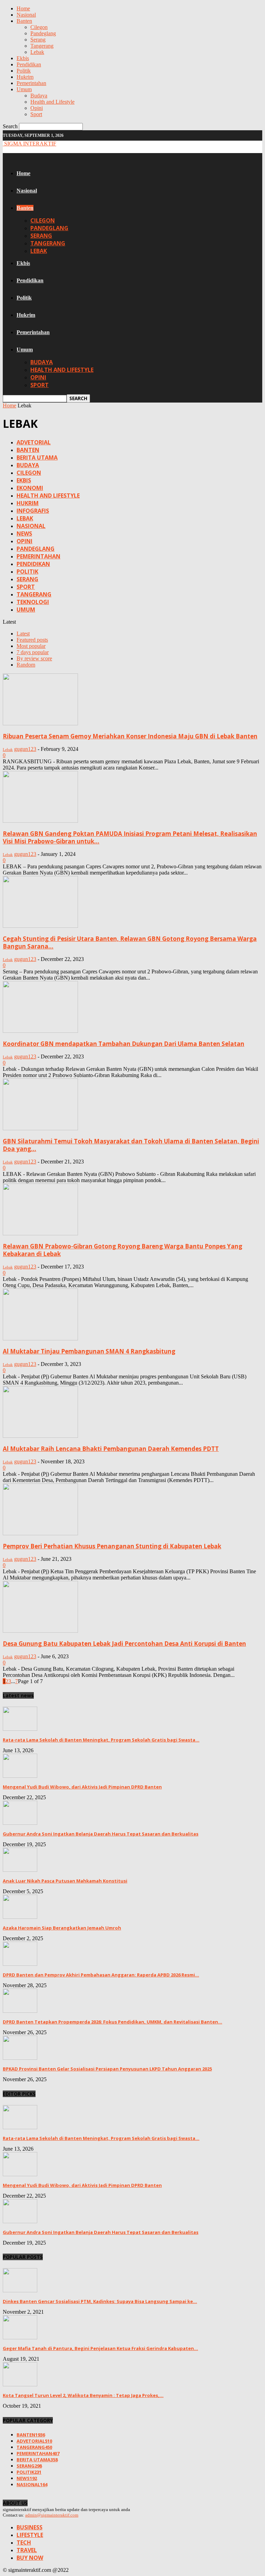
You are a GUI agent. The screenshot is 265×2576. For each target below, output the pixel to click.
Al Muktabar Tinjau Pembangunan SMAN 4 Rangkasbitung (89, 1351)
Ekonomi (30, 488)
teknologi (33, 602)
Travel (27, 2550)
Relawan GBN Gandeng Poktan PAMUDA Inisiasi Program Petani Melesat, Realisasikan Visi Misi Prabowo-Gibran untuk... (130, 837)
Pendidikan (29, 64)
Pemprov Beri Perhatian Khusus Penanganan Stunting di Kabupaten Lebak (112, 1546)
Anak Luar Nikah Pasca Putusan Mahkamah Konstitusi (65, 1881)
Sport (36, 114)
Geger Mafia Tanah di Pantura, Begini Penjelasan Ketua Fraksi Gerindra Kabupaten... (100, 2348)
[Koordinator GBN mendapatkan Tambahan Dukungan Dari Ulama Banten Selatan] (40, 1031)
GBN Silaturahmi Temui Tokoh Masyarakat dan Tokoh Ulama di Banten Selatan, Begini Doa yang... (131, 1145)
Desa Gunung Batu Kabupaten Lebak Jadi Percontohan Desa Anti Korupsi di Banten (124, 1644)
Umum (24, 89)
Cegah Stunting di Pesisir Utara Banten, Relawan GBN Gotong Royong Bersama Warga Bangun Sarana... (130, 942)
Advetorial (34, 442)
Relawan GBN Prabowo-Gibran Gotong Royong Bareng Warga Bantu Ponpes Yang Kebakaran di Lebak (122, 1250)
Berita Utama (37, 457)
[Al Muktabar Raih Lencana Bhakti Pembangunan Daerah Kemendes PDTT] (40, 1436)
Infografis (33, 511)
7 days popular (33, 652)
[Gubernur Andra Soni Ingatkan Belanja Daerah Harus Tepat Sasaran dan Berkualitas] (20, 1823)
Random (26, 665)
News (24, 534)
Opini (37, 108)
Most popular (31, 646)
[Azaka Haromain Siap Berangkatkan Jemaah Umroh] (20, 1917)
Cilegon (39, 27)
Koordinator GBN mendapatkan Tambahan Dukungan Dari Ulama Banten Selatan (124, 1044)
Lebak (37, 52)
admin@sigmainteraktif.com (52, 2515)
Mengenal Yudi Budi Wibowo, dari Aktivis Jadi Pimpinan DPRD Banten (82, 1787)
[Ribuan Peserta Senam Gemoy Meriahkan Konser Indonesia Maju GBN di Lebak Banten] (40, 723)
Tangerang (42, 46)
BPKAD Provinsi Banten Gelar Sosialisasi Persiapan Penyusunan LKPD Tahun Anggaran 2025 (107, 2069)
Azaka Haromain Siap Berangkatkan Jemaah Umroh (62, 1928)
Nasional (26, 15)
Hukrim (25, 77)
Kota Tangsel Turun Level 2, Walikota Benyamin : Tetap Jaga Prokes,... (83, 2395)
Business (30, 2527)
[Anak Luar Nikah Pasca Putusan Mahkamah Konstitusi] (20, 1870)
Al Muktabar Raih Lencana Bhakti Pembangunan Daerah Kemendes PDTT (111, 1449)
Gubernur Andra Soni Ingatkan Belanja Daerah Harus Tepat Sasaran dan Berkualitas (101, 1834)
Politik (24, 71)
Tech (24, 2542)
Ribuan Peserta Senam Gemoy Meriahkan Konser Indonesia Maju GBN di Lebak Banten (130, 736)
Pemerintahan (31, 83)
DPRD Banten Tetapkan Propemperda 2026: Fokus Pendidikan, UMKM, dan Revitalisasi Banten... (112, 2022)
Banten (24, 21)
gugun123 (25, 749)
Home (23, 8)
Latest (23, 634)
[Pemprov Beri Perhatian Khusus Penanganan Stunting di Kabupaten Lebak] (40, 1533)
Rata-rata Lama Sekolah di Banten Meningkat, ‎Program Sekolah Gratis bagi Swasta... (101, 1740)
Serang (38, 40)
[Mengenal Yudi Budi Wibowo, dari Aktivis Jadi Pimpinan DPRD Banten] (20, 1776)
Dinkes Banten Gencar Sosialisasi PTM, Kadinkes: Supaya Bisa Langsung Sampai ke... (100, 2301)
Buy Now (30, 2558)
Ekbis (23, 58)
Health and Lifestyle (52, 102)
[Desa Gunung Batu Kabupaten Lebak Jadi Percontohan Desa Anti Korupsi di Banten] (40, 1631)
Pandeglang (43, 33)
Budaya (39, 96)
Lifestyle (30, 2535)
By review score (34, 658)
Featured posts (32, 640)
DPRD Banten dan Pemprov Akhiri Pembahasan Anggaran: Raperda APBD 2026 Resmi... (101, 1975)
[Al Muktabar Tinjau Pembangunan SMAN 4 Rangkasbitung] (40, 1338)
